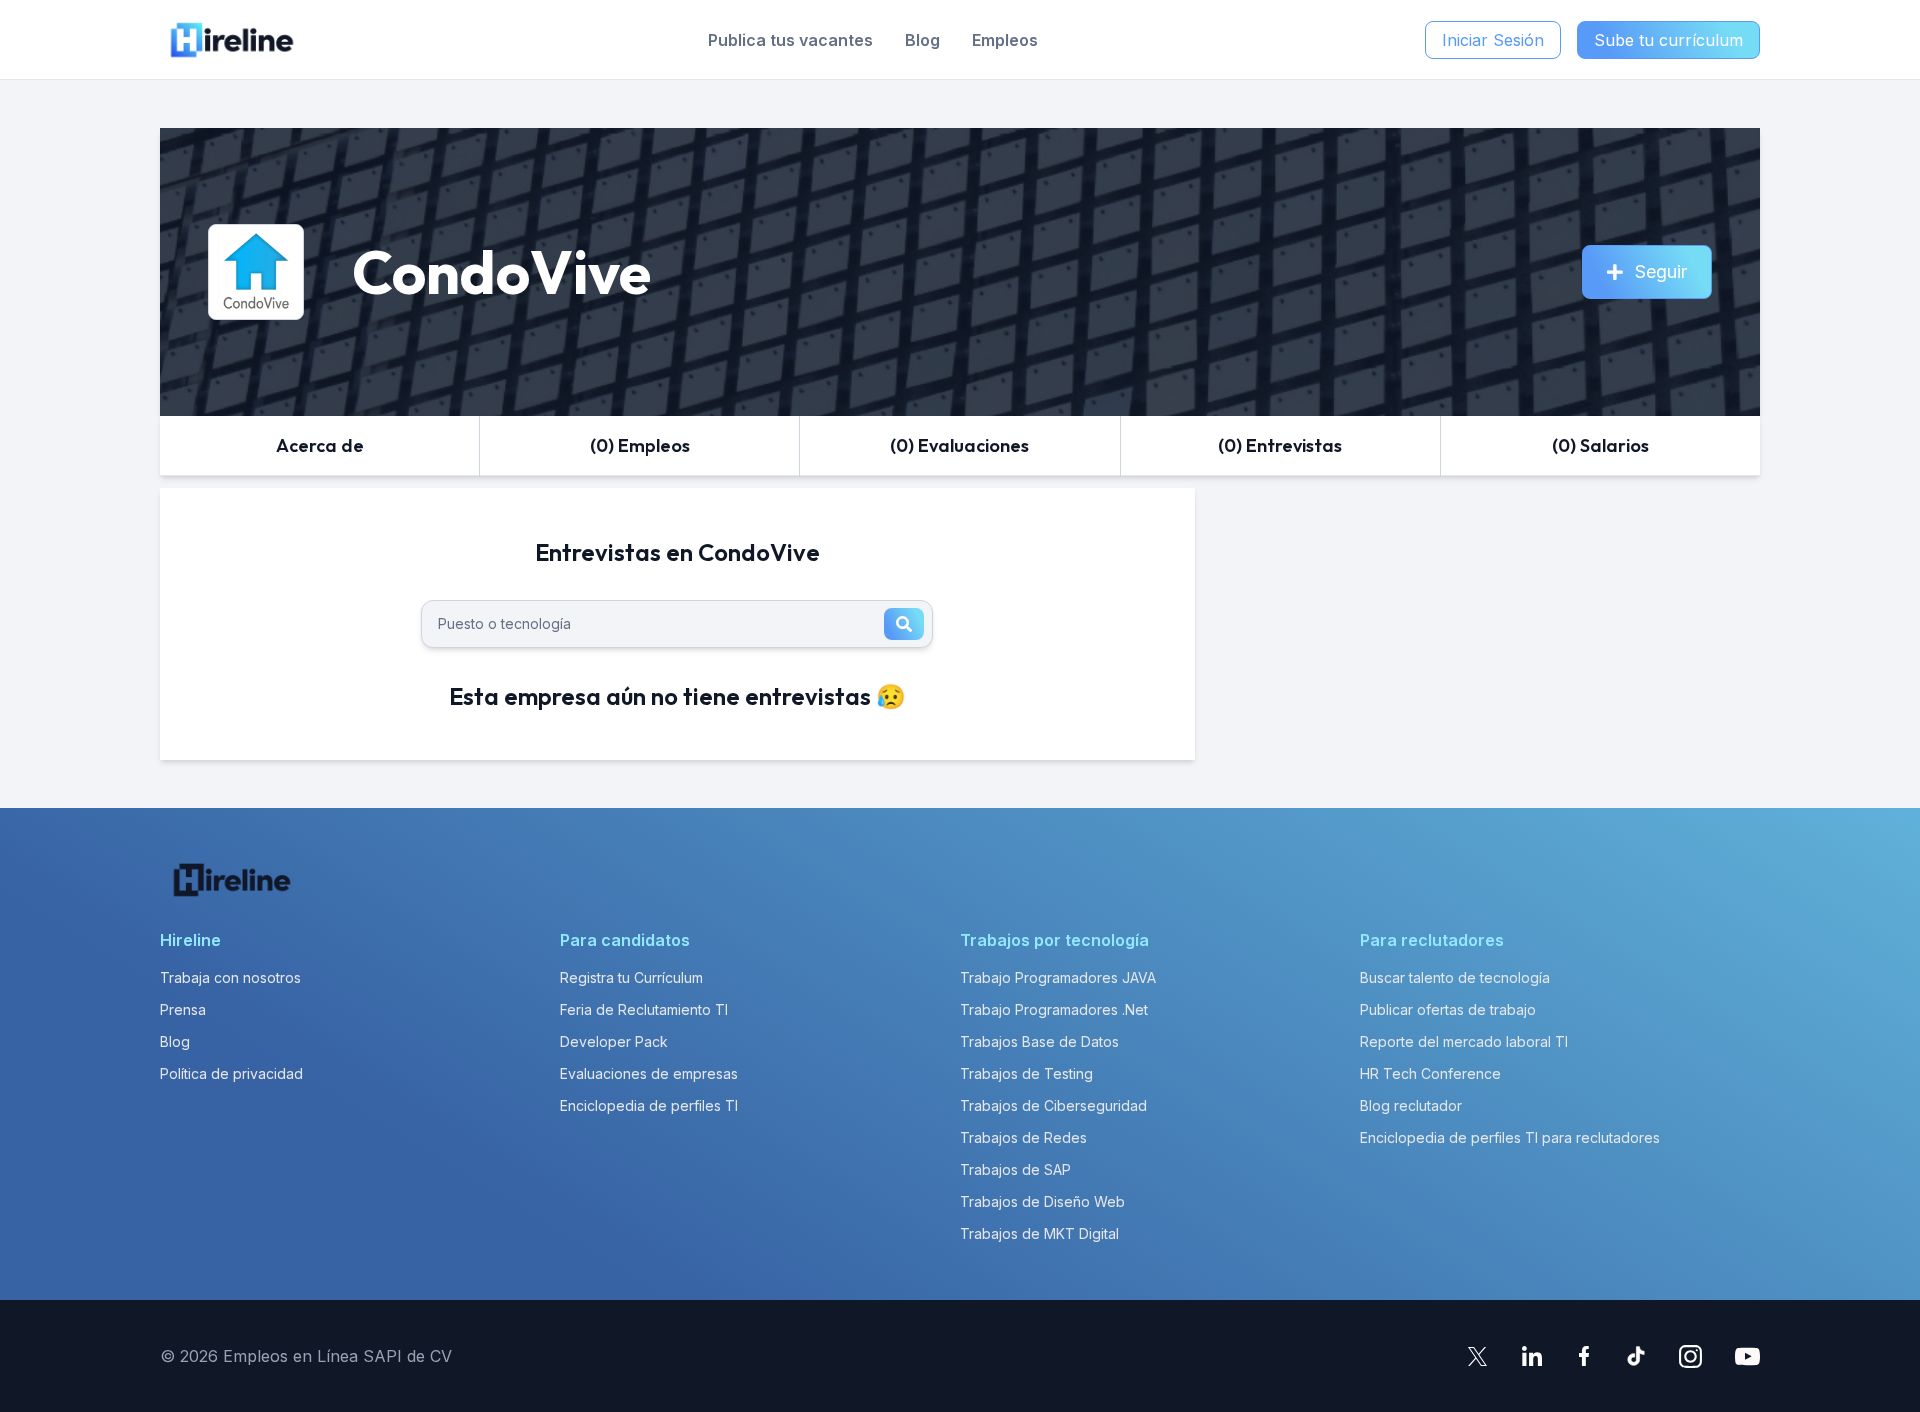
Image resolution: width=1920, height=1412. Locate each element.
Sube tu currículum (1668, 40)
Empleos (1005, 40)
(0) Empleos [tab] (640, 445)
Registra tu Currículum (631, 977)
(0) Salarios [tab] (1600, 445)
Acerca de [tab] (320, 445)
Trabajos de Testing (1026, 1073)
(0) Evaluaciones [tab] (959, 445)
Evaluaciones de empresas (649, 1073)
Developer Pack (614, 1041)
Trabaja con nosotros (230, 977)
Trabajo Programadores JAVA (1058, 977)
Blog (922, 40)
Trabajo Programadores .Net (1054, 1009)
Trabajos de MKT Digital (1039, 1233)
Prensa (183, 1009)
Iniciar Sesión (1493, 40)
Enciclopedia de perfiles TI (649, 1105)
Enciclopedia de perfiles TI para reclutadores (1510, 1137)
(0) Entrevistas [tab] (1280, 445)
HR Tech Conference (1430, 1073)
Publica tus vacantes (790, 40)
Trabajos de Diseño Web (1042, 1201)
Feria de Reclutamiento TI (644, 1009)
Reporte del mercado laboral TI (1464, 1041)
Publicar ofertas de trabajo (1448, 1009)
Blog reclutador (1411, 1105)
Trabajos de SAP (1015, 1169)
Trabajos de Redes (1023, 1137)
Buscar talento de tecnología (1455, 977)
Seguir (1661, 271)
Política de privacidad (231, 1073)
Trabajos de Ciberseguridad (1053, 1105)
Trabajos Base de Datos (1039, 1041)
